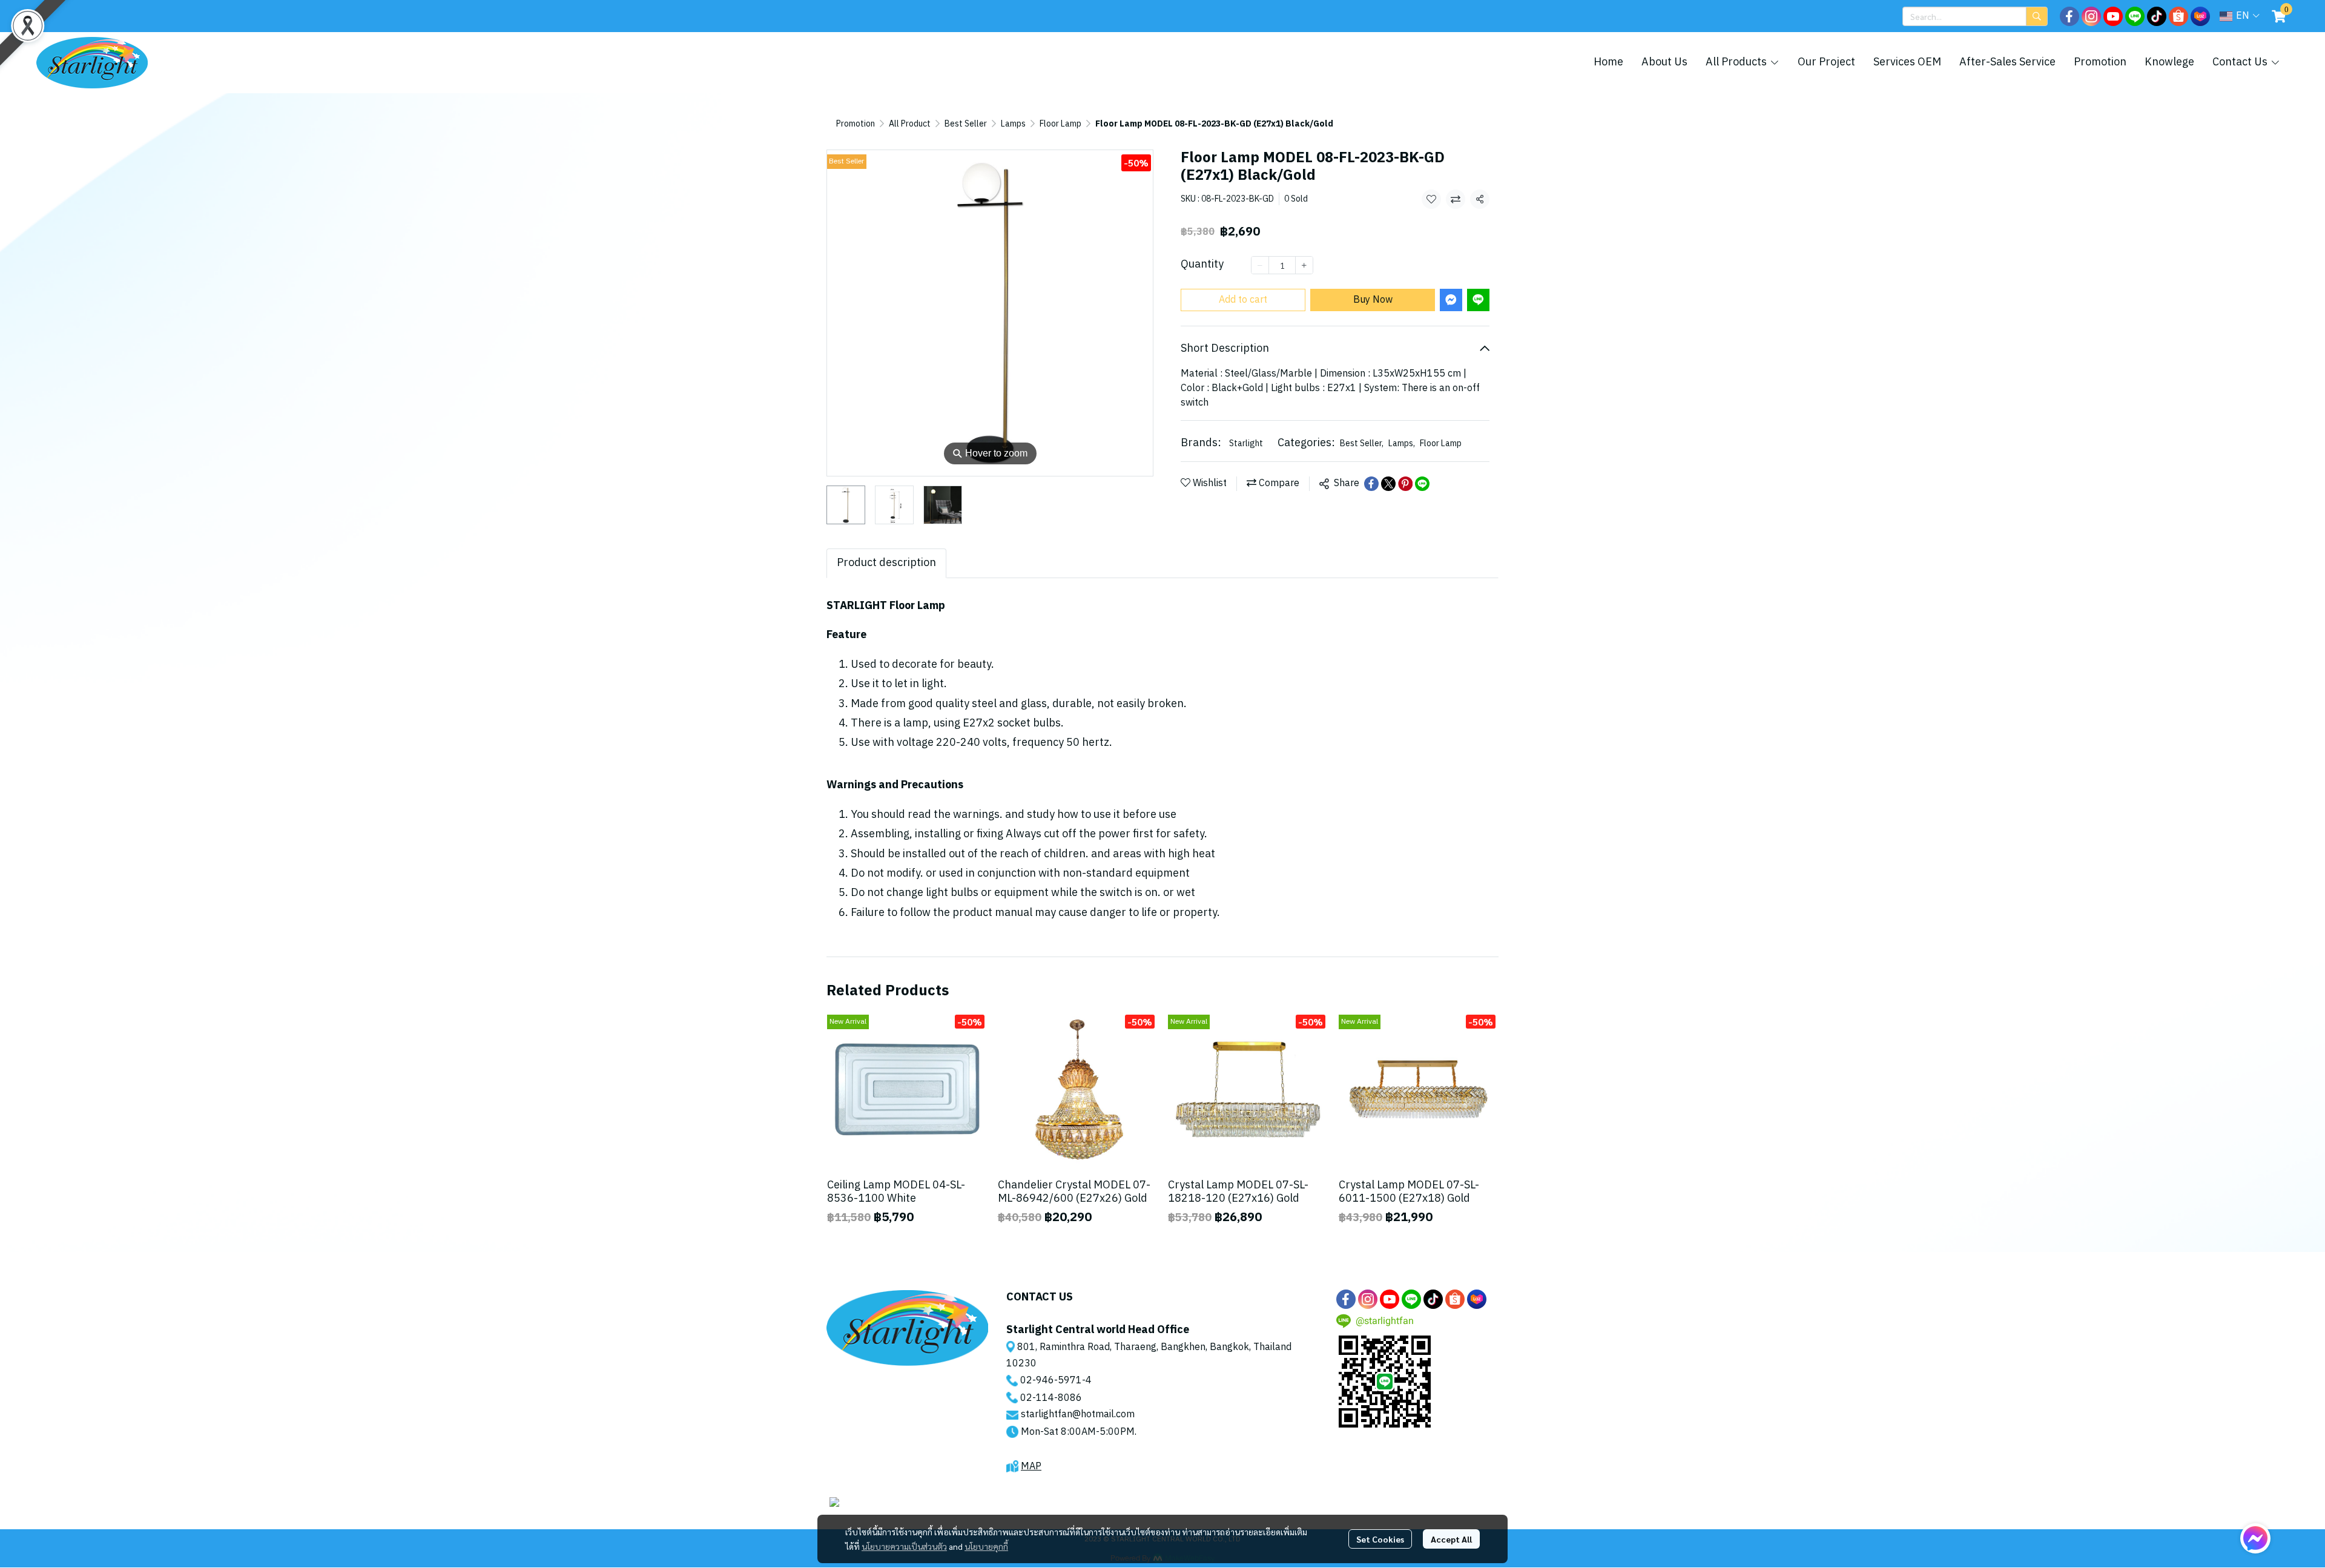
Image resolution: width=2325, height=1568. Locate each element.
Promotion (856, 124)
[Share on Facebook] (1371, 484)
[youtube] (2113, 16)
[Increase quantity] (1304, 265)
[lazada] (2200, 16)
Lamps (1013, 124)
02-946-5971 (1051, 1381)
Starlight (1246, 443)
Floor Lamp (1060, 124)
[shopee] (2178, 16)
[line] (2135, 16)
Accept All (1451, 1539)
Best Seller (966, 124)
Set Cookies (1380, 1539)
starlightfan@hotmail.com (1078, 1415)
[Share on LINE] (1422, 484)
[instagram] (2091, 16)
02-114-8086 (1051, 1398)
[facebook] (2069, 16)
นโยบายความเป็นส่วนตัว (904, 1546)
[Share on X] (1388, 484)
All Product (910, 124)
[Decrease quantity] (1260, 265)
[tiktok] (2157, 16)
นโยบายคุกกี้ (986, 1546)
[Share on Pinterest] (1405, 484)
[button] (1975, 16)
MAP (1031, 1467)
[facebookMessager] (2255, 1538)
